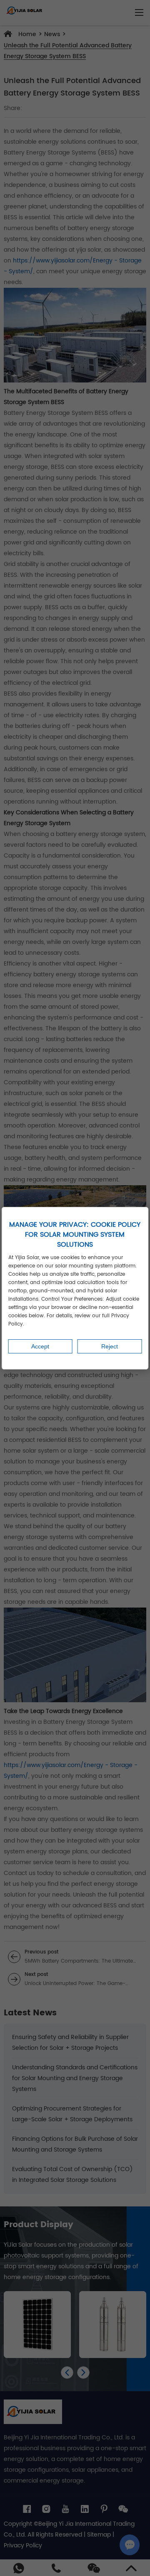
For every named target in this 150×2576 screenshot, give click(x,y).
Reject (110, 1346)
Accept (40, 1346)
